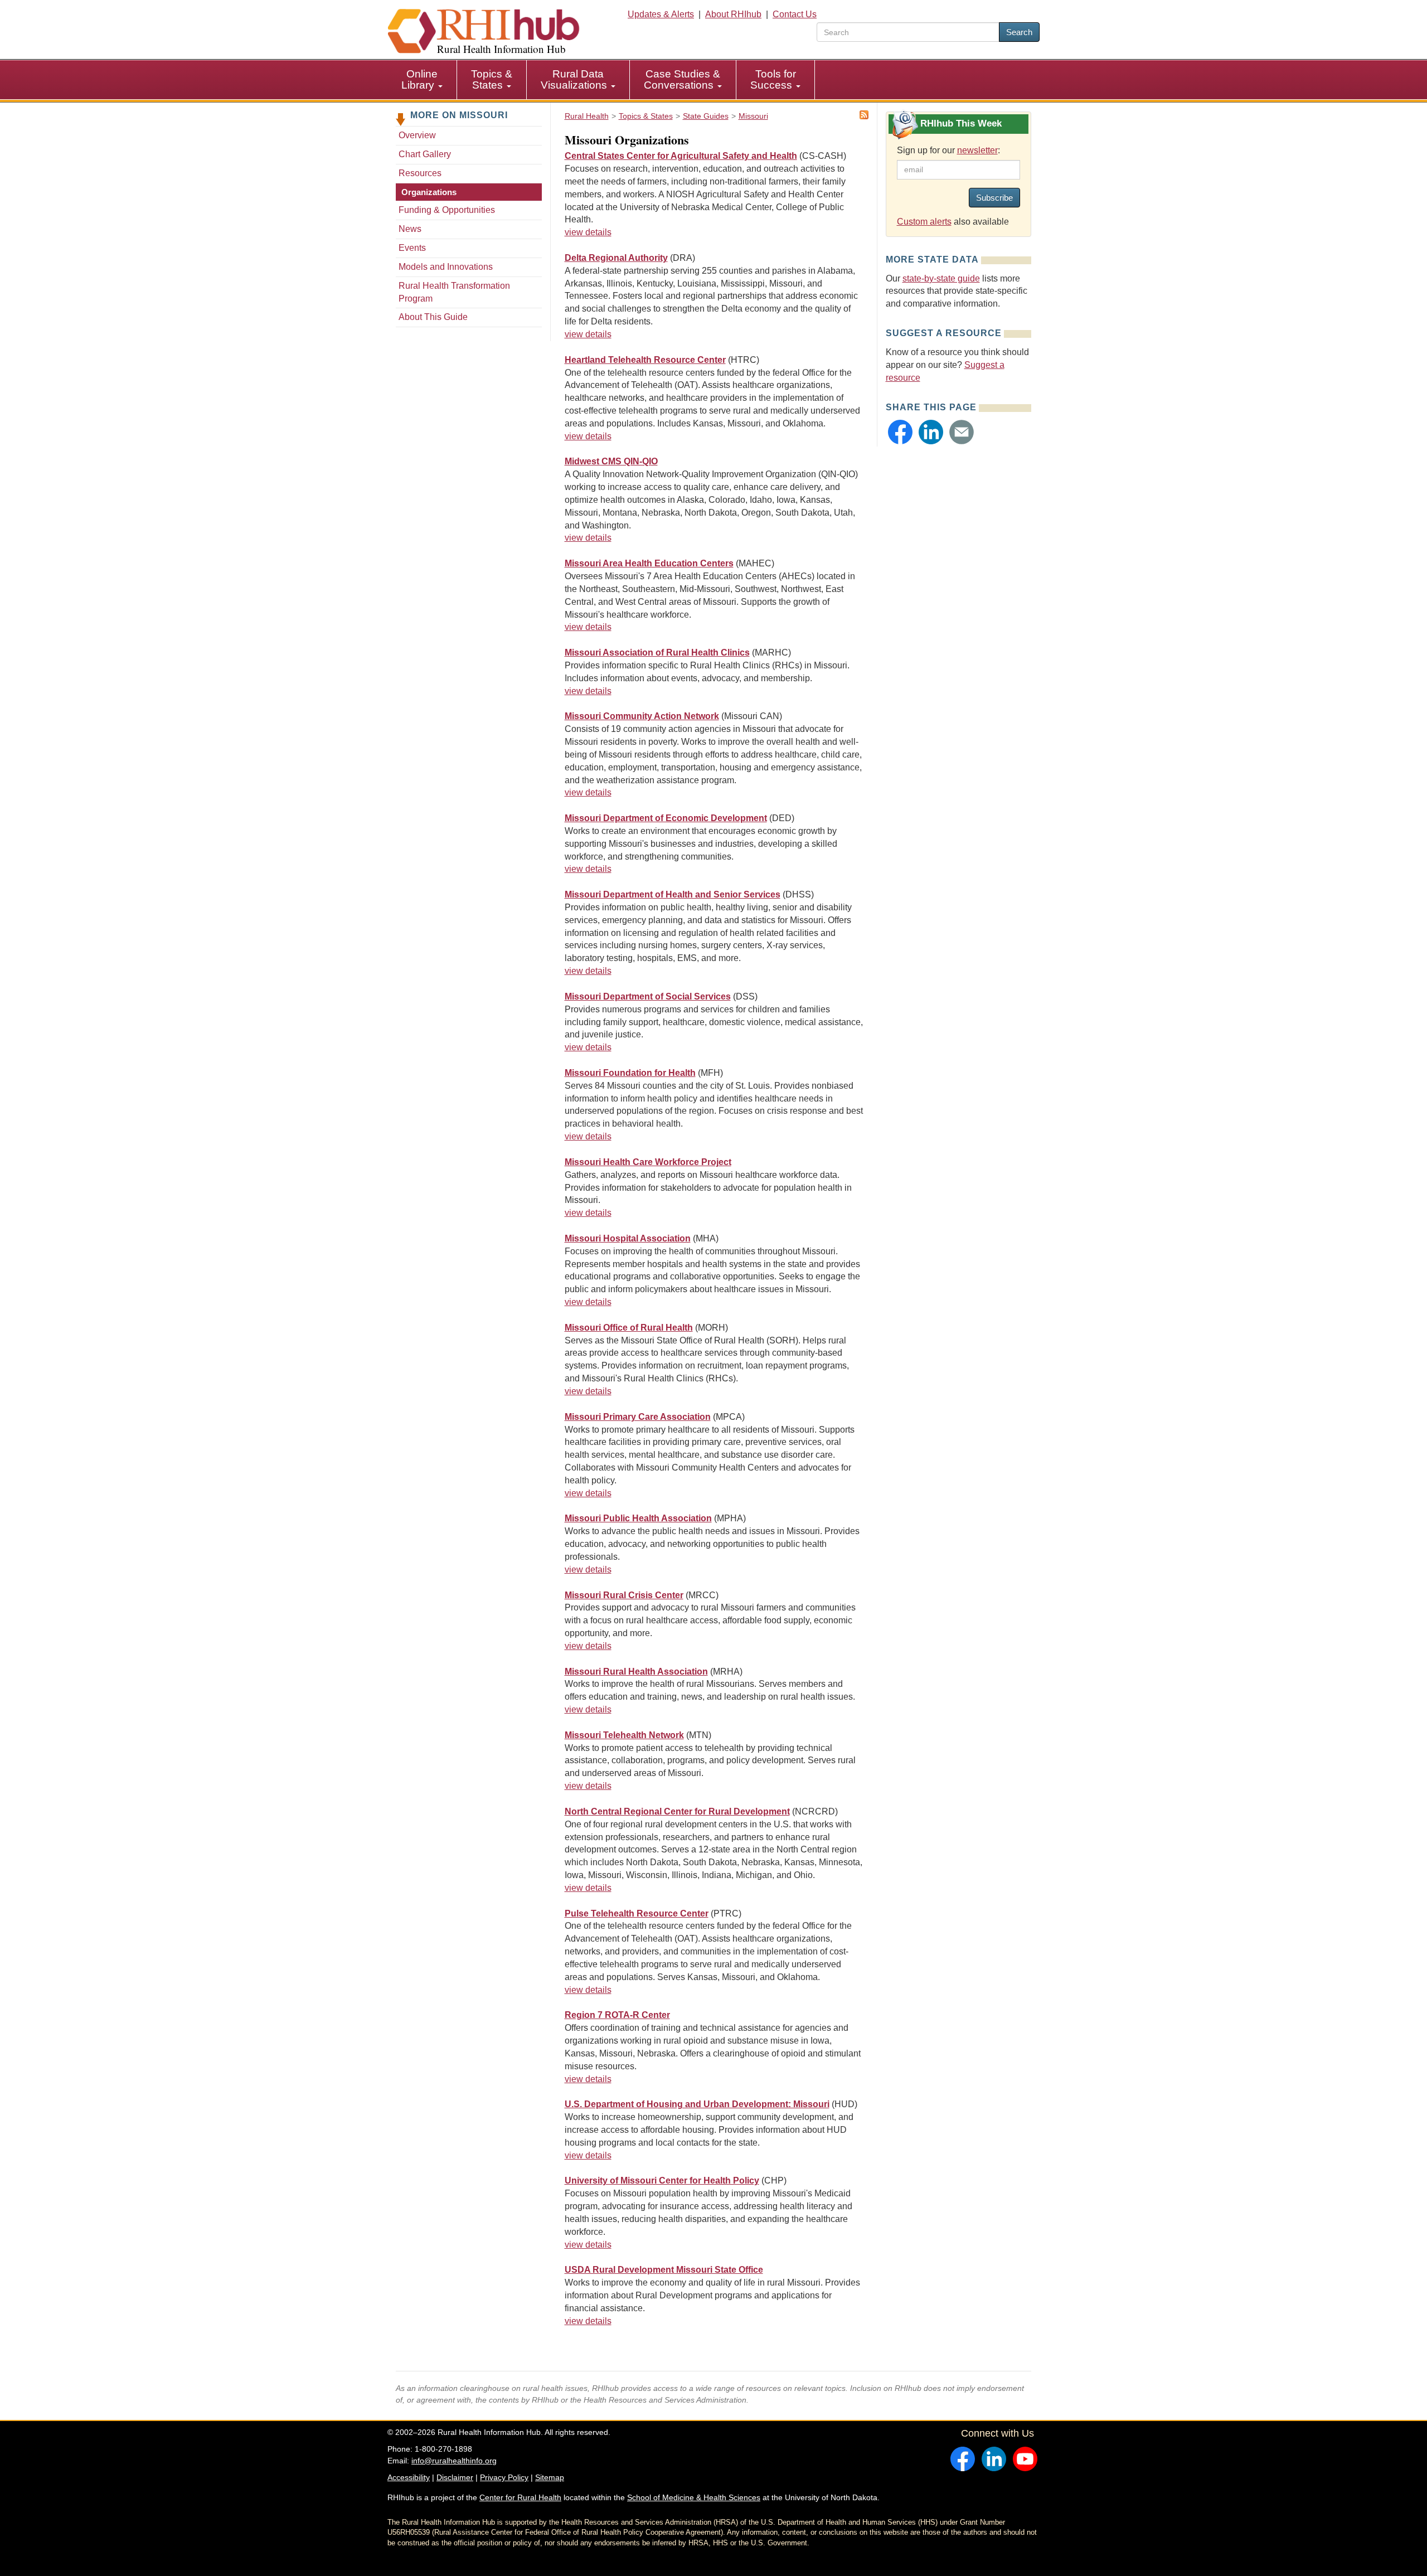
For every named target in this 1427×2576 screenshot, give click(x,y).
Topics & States (492, 79)
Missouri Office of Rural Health (629, 1328)
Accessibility (409, 2477)
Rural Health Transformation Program (454, 292)
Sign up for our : (948, 150)
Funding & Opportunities (447, 210)
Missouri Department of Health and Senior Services (673, 894)
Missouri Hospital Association (628, 1238)
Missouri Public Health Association (638, 1518)
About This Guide (433, 317)
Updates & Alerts (661, 14)
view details (588, 232)
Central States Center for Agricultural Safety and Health (681, 156)
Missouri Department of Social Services (648, 996)
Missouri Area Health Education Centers (649, 563)
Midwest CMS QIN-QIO (611, 461)
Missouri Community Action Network (642, 716)
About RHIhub (733, 14)
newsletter (977, 150)
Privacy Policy (504, 2477)
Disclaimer (455, 2477)
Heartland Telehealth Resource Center (645, 360)
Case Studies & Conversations (682, 79)
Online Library (419, 79)
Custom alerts (924, 222)
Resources (420, 173)
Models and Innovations (446, 267)
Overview (417, 135)
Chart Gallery (425, 154)
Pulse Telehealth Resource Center (637, 1913)
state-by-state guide (941, 278)
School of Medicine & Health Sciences (694, 2497)
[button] (900, 432)
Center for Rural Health (520, 2497)
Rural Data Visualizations (575, 79)
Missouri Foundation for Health (630, 1073)
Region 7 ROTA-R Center (617, 2015)
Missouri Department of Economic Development (666, 818)
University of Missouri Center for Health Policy (662, 2180)
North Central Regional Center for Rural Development (677, 1811)
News (410, 229)
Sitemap (550, 2477)
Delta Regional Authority (616, 258)
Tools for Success (773, 79)
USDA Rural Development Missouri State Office (664, 2270)
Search (1019, 32)
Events (412, 248)
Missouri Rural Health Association (636, 1672)
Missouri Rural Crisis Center (624, 1595)
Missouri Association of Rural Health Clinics (657, 653)
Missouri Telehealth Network (624, 1735)
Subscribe (994, 198)
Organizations (429, 192)
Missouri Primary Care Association (638, 1417)
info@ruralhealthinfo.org (454, 2461)
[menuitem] (422, 80)
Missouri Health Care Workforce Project (648, 1162)
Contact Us (795, 14)
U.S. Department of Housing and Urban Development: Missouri (697, 2104)
